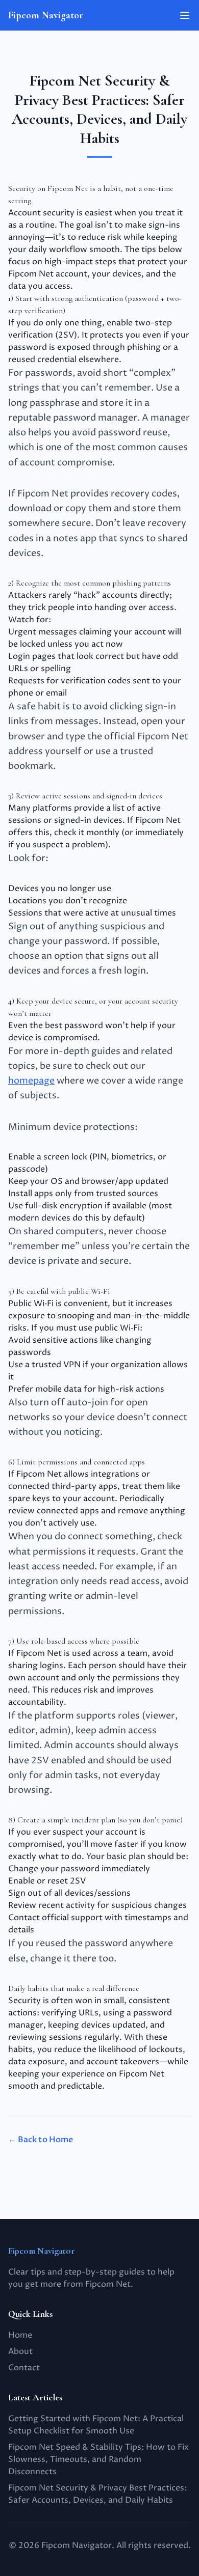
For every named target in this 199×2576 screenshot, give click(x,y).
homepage (31, 1081)
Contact (24, 2368)
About (20, 2351)
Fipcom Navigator (46, 15)
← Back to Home (41, 2140)
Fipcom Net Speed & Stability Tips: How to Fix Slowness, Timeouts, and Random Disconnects (98, 2459)
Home (20, 2335)
